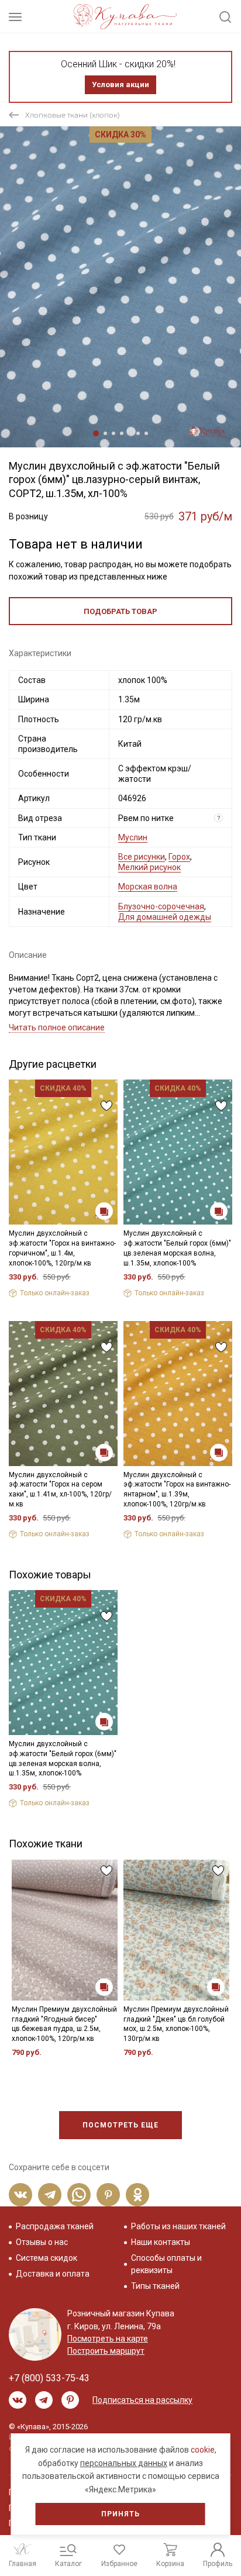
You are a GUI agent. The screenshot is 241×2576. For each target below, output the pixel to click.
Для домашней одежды (165, 917)
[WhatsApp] (79, 2195)
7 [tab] (146, 433)
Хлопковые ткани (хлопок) (73, 115)
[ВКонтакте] (20, 2195)
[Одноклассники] (137, 2195)
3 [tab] (113, 433)
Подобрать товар (120, 611)
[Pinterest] (108, 2195)
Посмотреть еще (120, 2125)
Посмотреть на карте (108, 2339)
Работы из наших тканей (178, 2226)
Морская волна (148, 887)
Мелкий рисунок (149, 867)
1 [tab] (96, 433)
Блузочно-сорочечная (161, 906)
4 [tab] (122, 433)
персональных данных (124, 2463)
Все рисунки (142, 857)
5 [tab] (130, 433)
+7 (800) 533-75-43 (49, 2378)
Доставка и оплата (53, 2274)
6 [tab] (138, 433)
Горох (179, 857)
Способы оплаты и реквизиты (166, 2264)
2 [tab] (105, 433)
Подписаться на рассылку (142, 2400)
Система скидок (47, 2258)
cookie (203, 2450)
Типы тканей (155, 2286)
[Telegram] (50, 2195)
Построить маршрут (106, 2351)
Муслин (133, 837)
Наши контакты (161, 2242)
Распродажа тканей (55, 2226)
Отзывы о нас (42, 2242)
